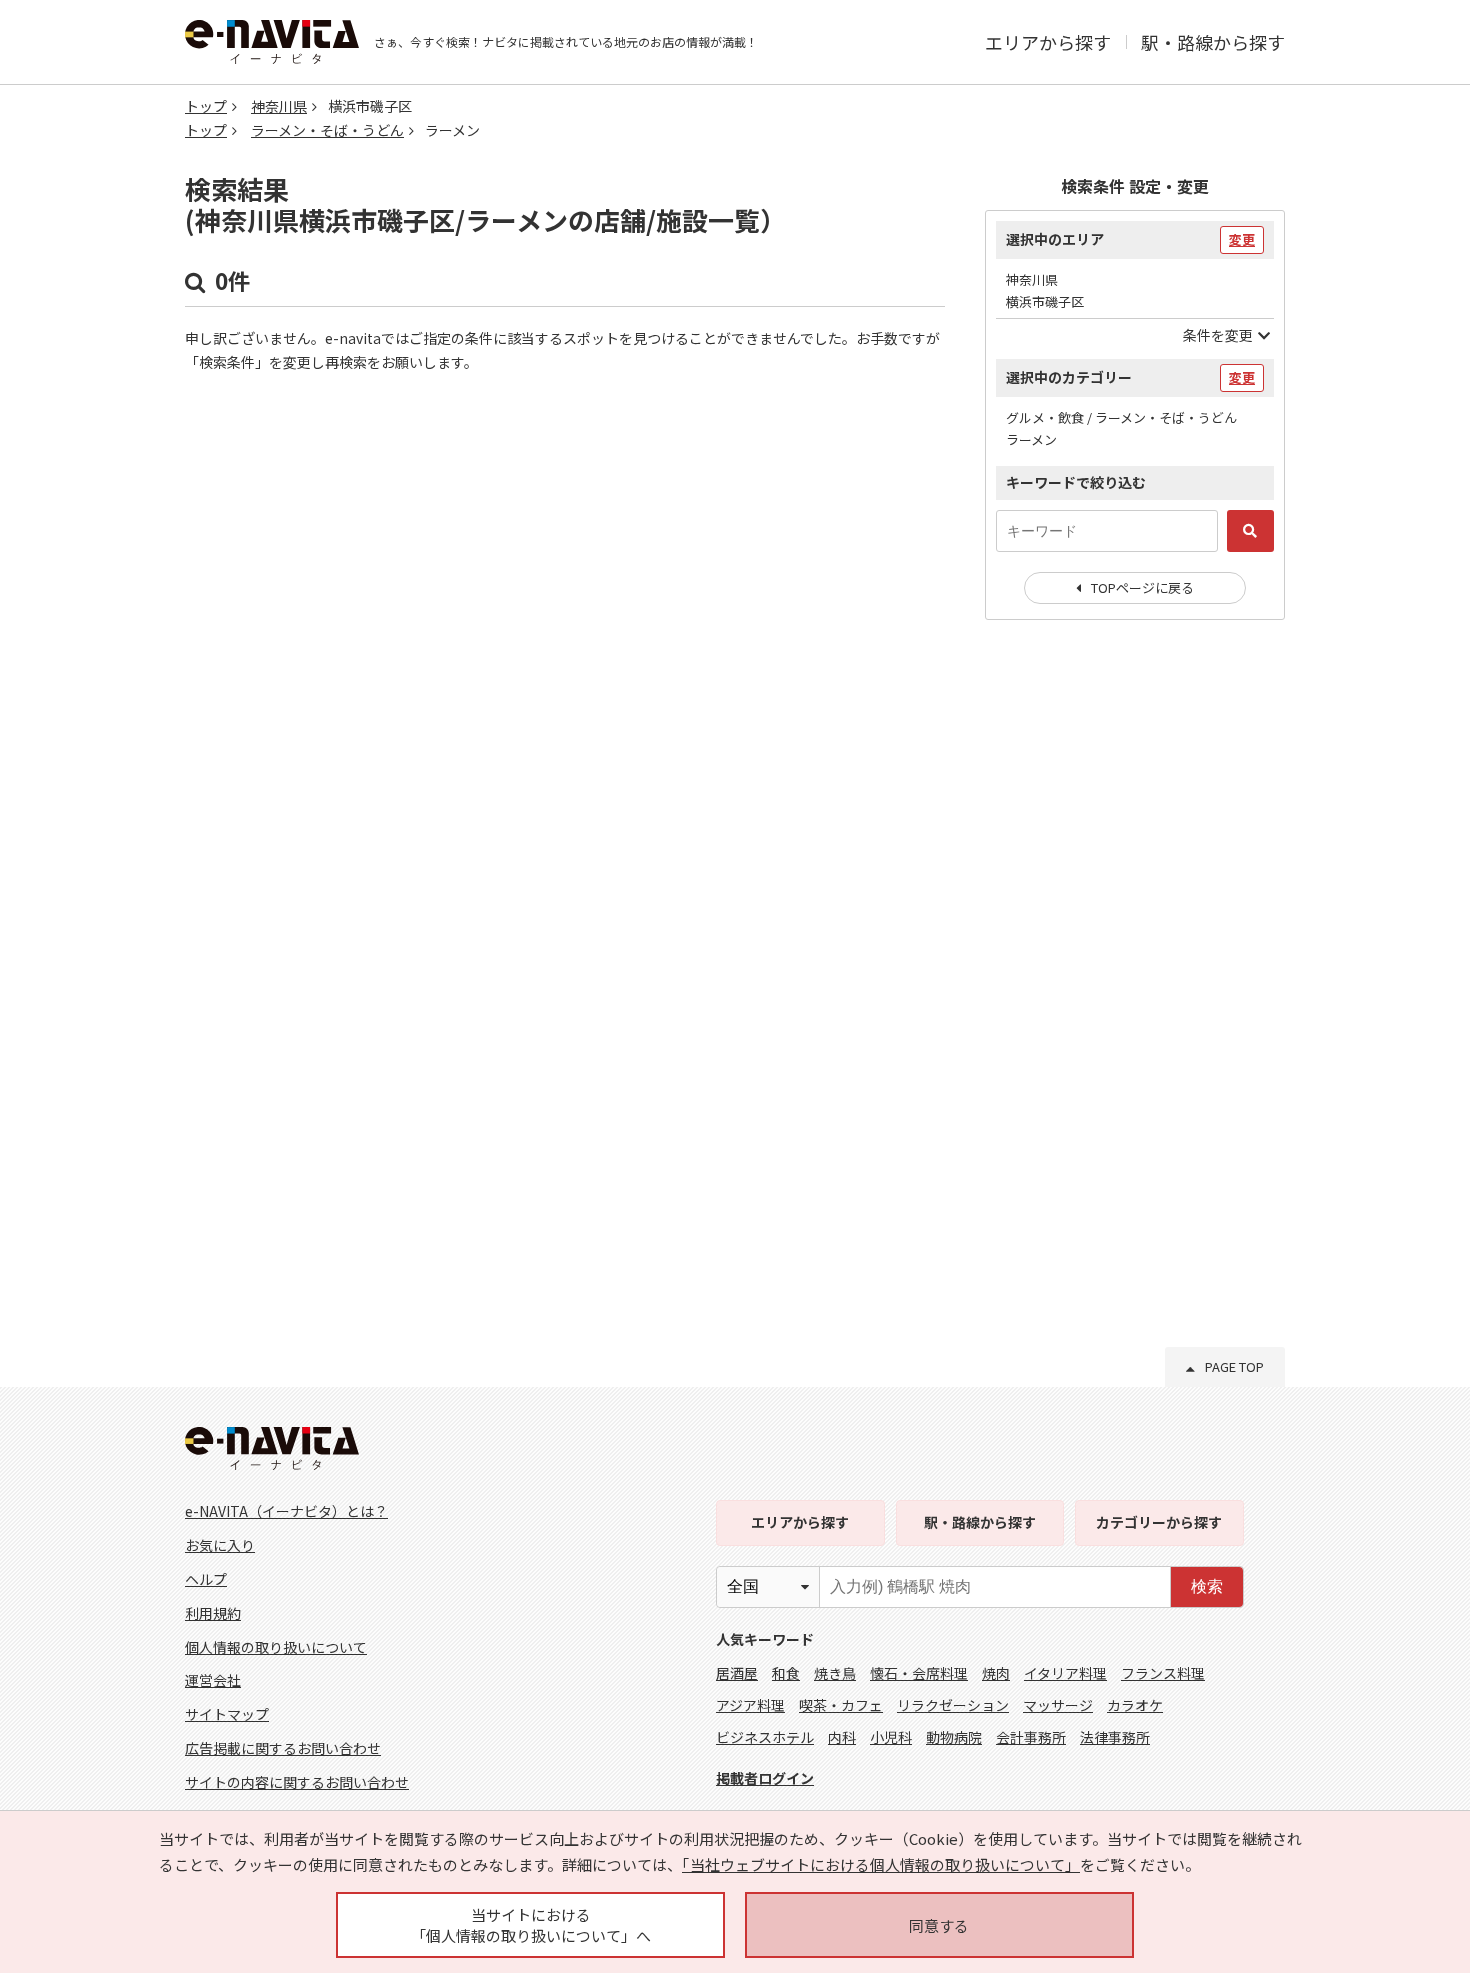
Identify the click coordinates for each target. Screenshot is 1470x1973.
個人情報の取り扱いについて (276, 1647)
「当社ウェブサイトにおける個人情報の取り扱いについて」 (881, 1864)
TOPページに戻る (1142, 587)
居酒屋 (737, 1673)
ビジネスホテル (765, 1737)
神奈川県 (279, 106)
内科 (842, 1737)
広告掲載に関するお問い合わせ (283, 1748)
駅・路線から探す (1213, 42)
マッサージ (1058, 1705)
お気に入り (220, 1545)
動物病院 (954, 1737)
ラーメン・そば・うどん (327, 130)
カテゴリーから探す (1159, 1522)
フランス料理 (1163, 1673)
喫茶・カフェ (841, 1705)
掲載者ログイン (765, 1778)
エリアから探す (1048, 42)
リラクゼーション (953, 1705)
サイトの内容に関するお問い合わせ (297, 1782)
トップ (206, 106)
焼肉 (996, 1673)
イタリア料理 (1065, 1673)
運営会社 (213, 1680)
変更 (1242, 239)
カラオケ (1135, 1705)
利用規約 (213, 1613)
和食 (786, 1673)
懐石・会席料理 (919, 1673)
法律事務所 (1115, 1737)
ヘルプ (206, 1579)
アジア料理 (750, 1705)
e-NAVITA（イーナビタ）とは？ (286, 1511)
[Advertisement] (1135, 960)
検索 (1207, 1586)
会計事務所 (1031, 1737)
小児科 (891, 1737)
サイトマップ (227, 1714)
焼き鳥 (835, 1673)
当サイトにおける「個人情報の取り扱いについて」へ (531, 1925)
